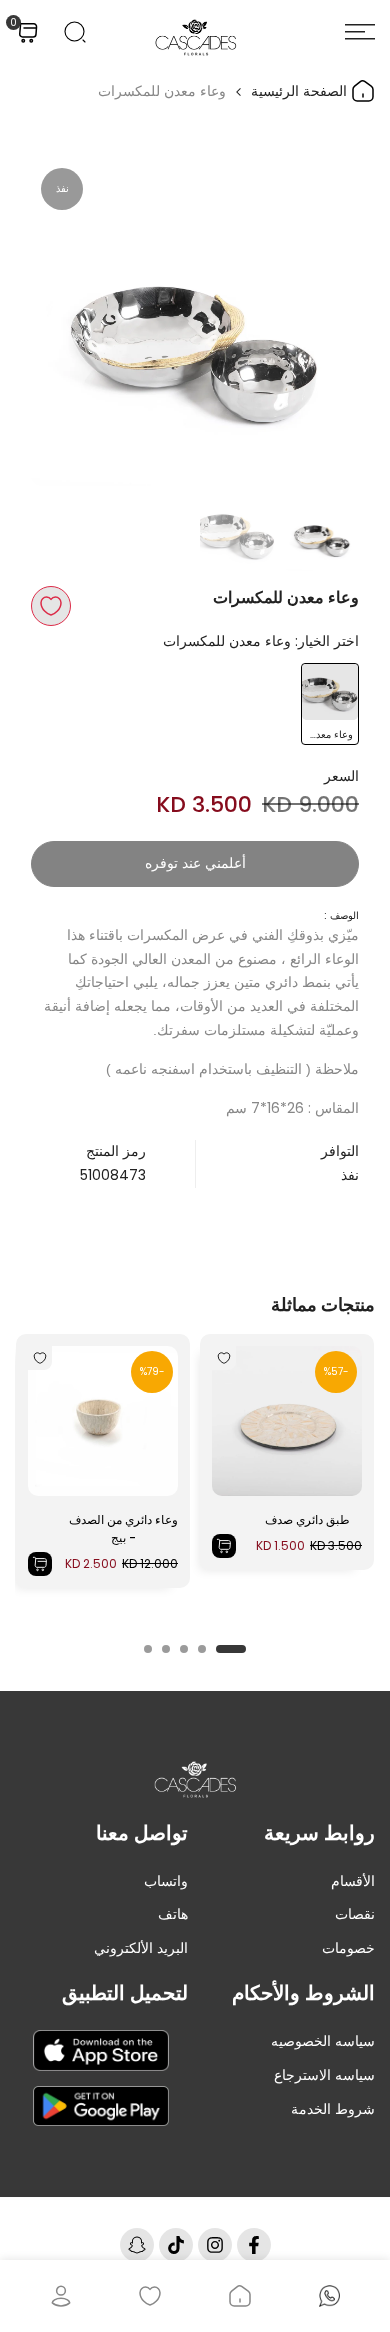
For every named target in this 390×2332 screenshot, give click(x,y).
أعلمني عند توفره (195, 863)
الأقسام (353, 1881)
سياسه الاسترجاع (324, 2075)
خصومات (348, 1948)
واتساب (166, 1881)
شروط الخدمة (333, 2109)
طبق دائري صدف (307, 1519)
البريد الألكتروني (141, 1948)
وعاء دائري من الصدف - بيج (123, 1528)
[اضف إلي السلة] (224, 1546)
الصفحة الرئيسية (301, 91)
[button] (51, 606)
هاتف (173, 1914)
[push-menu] (360, 32)
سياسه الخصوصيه (323, 2041)
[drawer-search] (75, 32)
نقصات (355, 1914)
